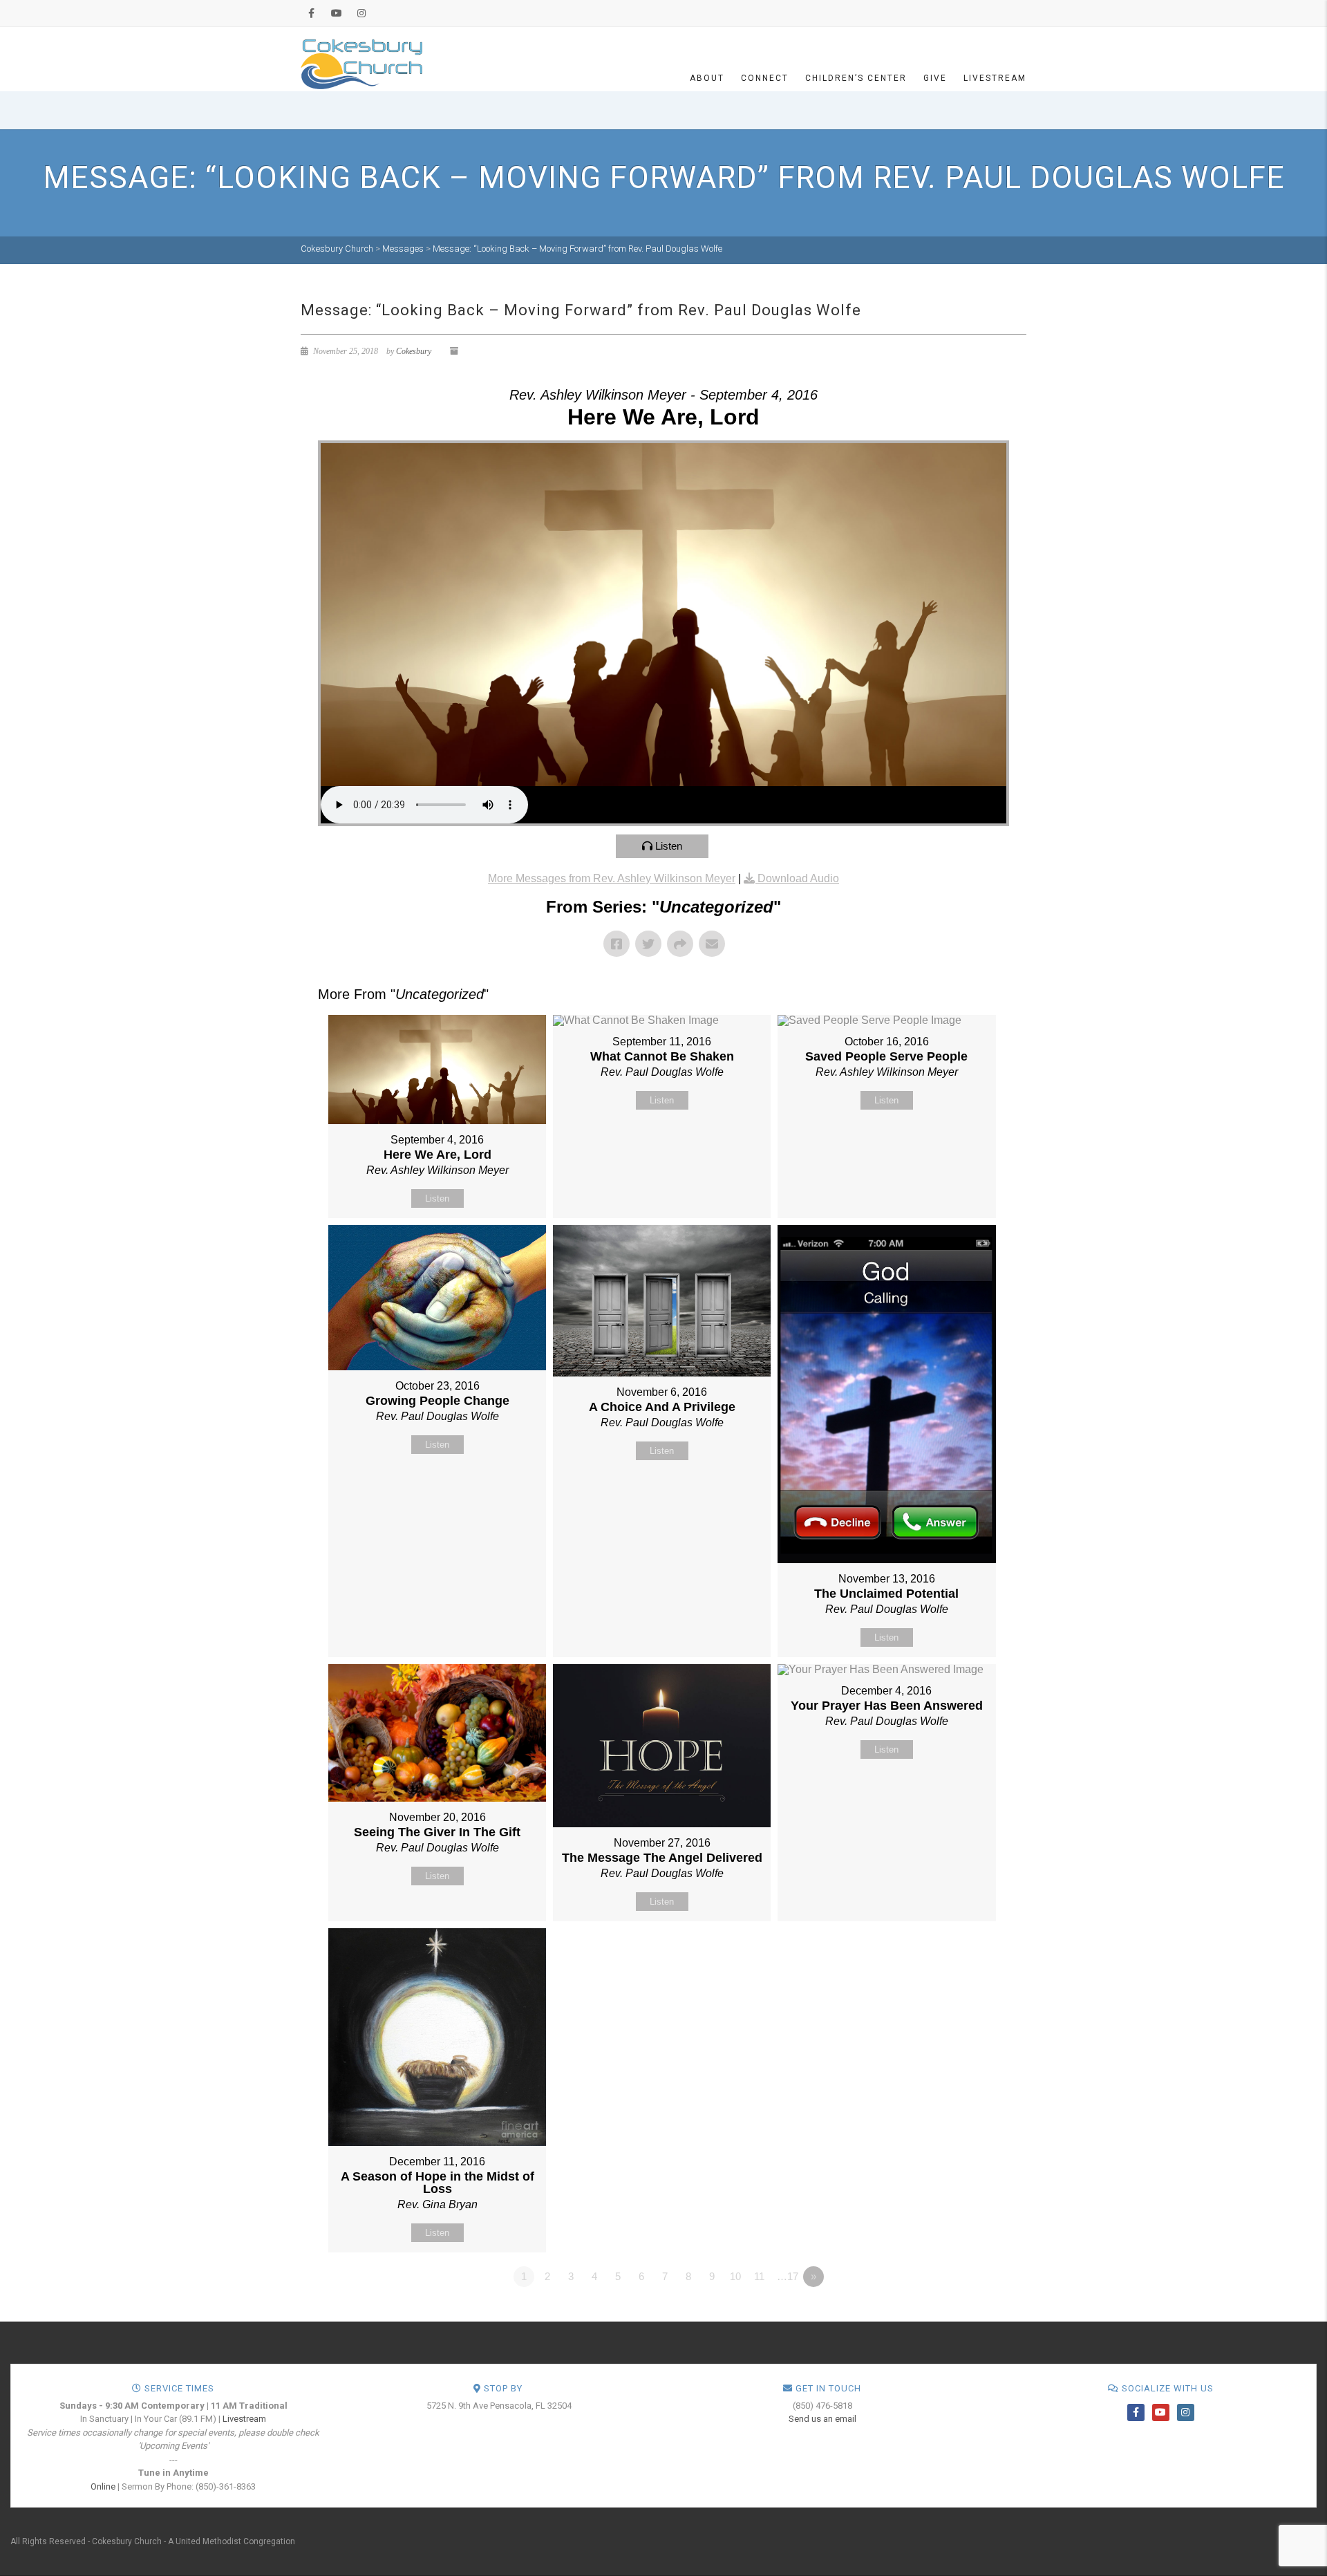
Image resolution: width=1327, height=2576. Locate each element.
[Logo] (361, 63)
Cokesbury (414, 351)
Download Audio (798, 878)
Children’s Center (856, 78)
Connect (765, 78)
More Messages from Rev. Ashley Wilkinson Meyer (612, 878)
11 (759, 2276)
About (707, 78)
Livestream (995, 78)
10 (735, 2276)
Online (103, 2486)
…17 (788, 2276)
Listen (669, 846)
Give (935, 78)
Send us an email (822, 2419)
